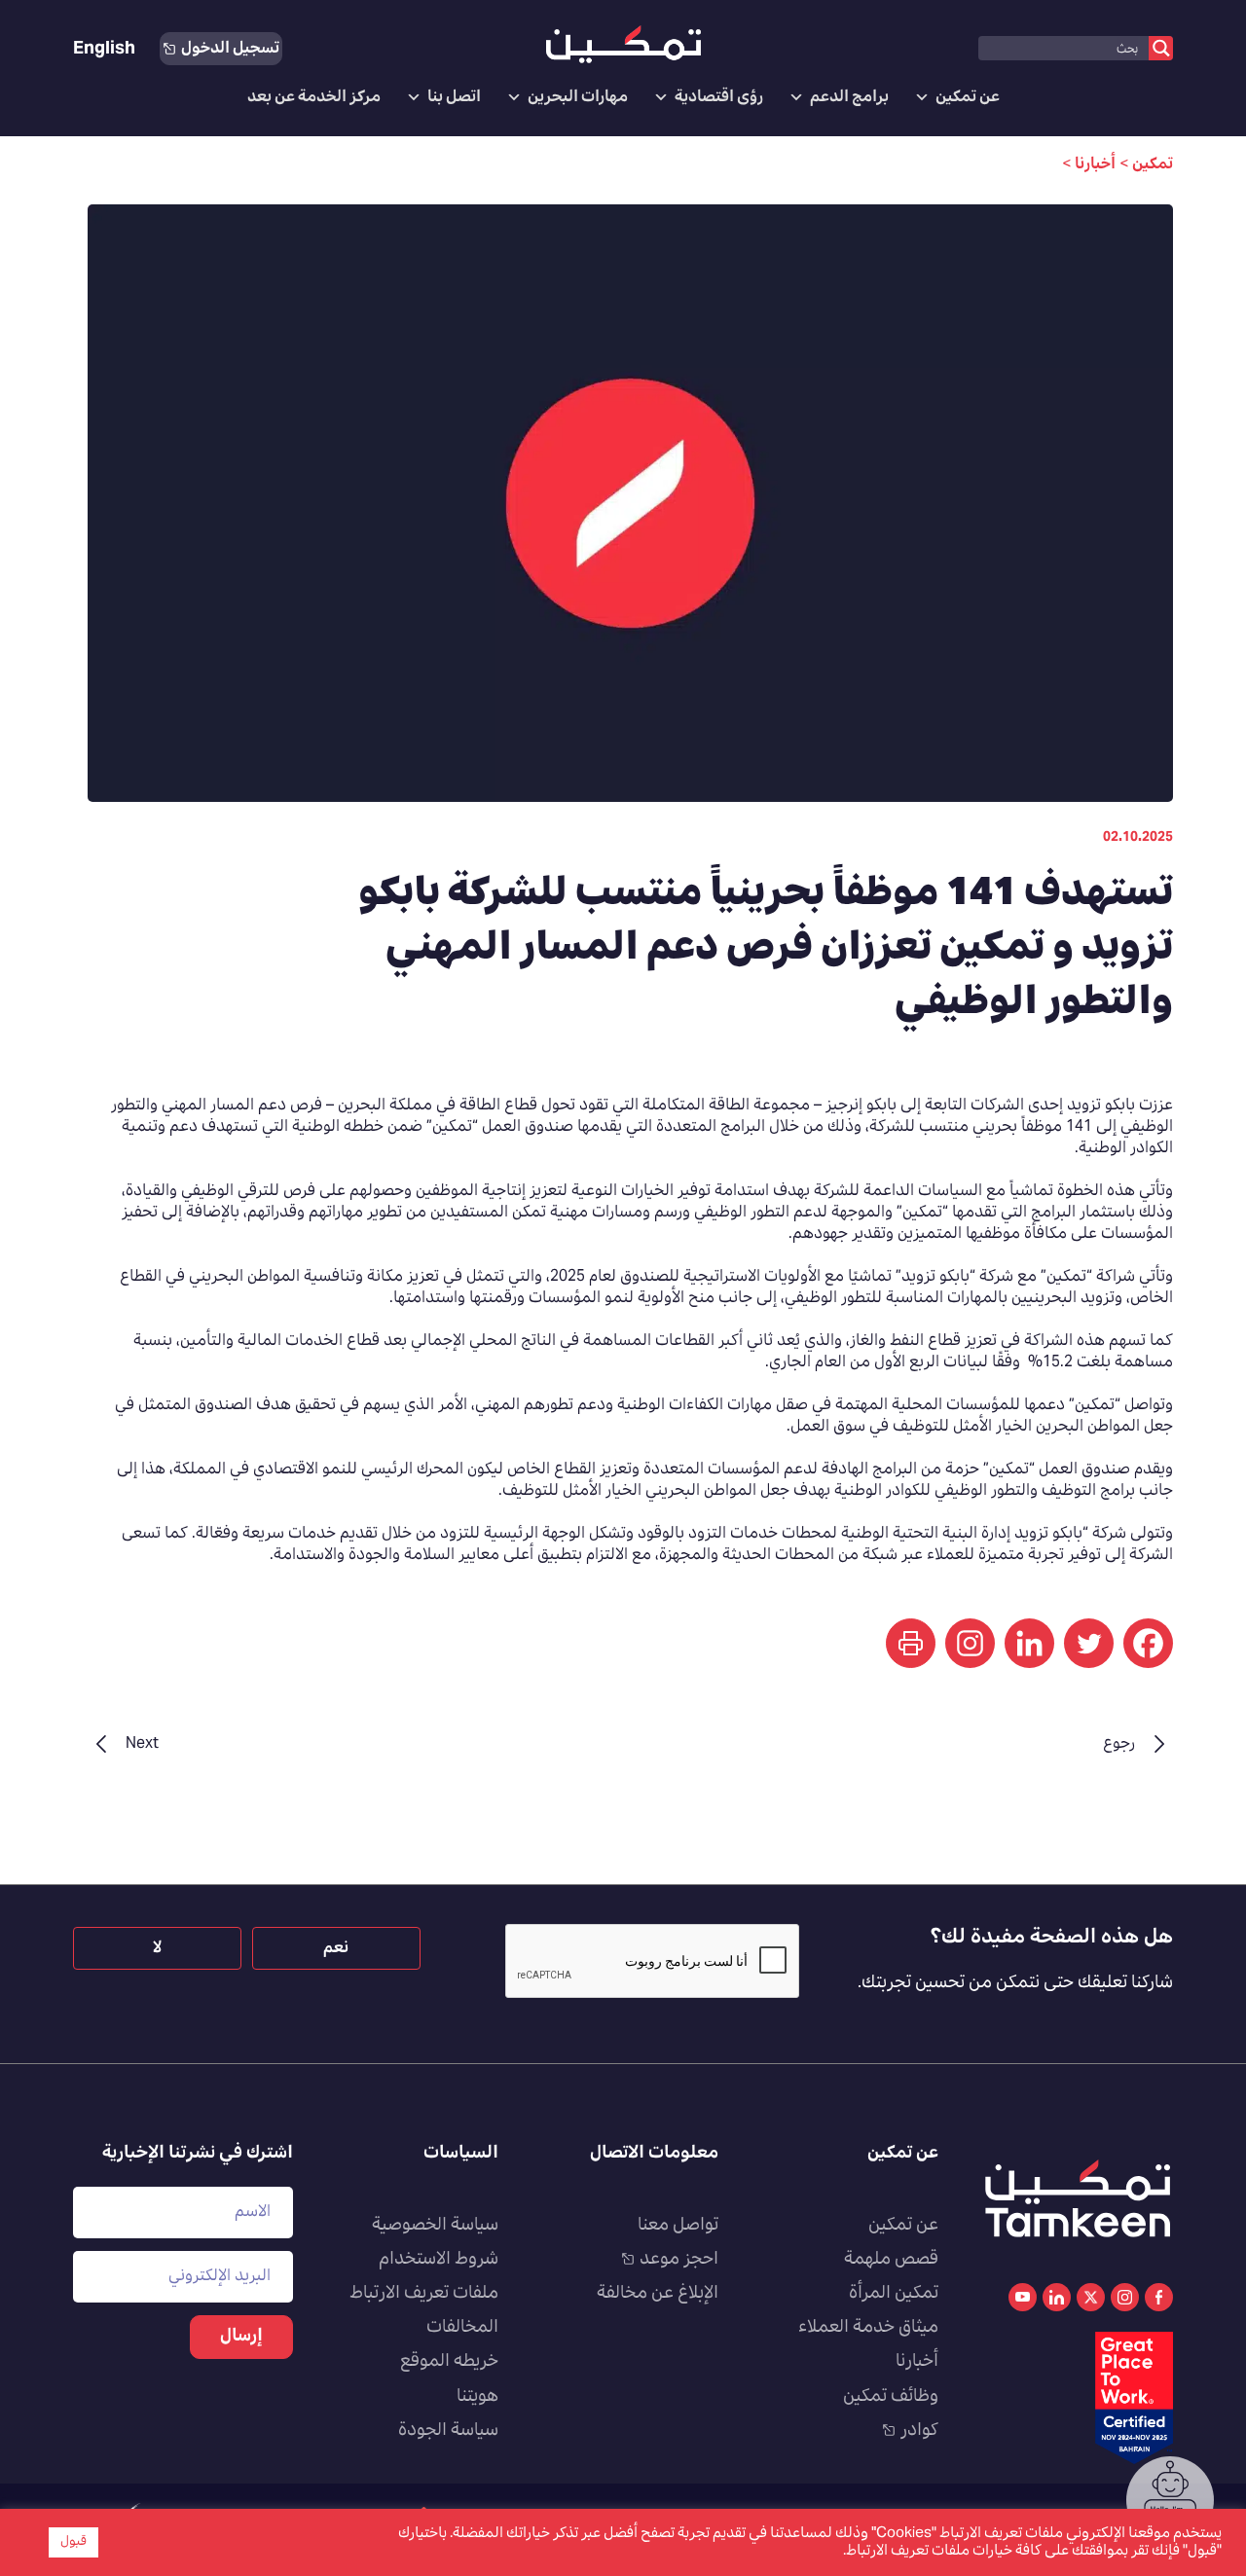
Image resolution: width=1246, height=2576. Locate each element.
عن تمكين (968, 97)
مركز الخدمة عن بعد (314, 97)
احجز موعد (679, 2260)
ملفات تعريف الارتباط (424, 2294)
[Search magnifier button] (1161, 48)
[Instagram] (970, 1643)
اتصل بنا (454, 97)
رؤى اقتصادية (719, 97)
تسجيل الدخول (230, 49)
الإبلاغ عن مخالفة (658, 2294)
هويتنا (477, 2397)
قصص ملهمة (891, 2260)
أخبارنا (917, 2362)
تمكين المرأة (894, 2294)
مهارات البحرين (578, 97)
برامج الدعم (849, 97)
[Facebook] (1148, 1643)
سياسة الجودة (448, 2431)
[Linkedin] (1029, 1643)
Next (142, 1744)
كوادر (919, 2431)
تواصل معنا (678, 2226)
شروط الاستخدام (439, 2260)
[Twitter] (1089, 1643)
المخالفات (462, 2328)
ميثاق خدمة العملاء (868, 2328)
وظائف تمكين (891, 2397)
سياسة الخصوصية (435, 2226)
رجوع (1119, 1744)
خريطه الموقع (449, 2362)
